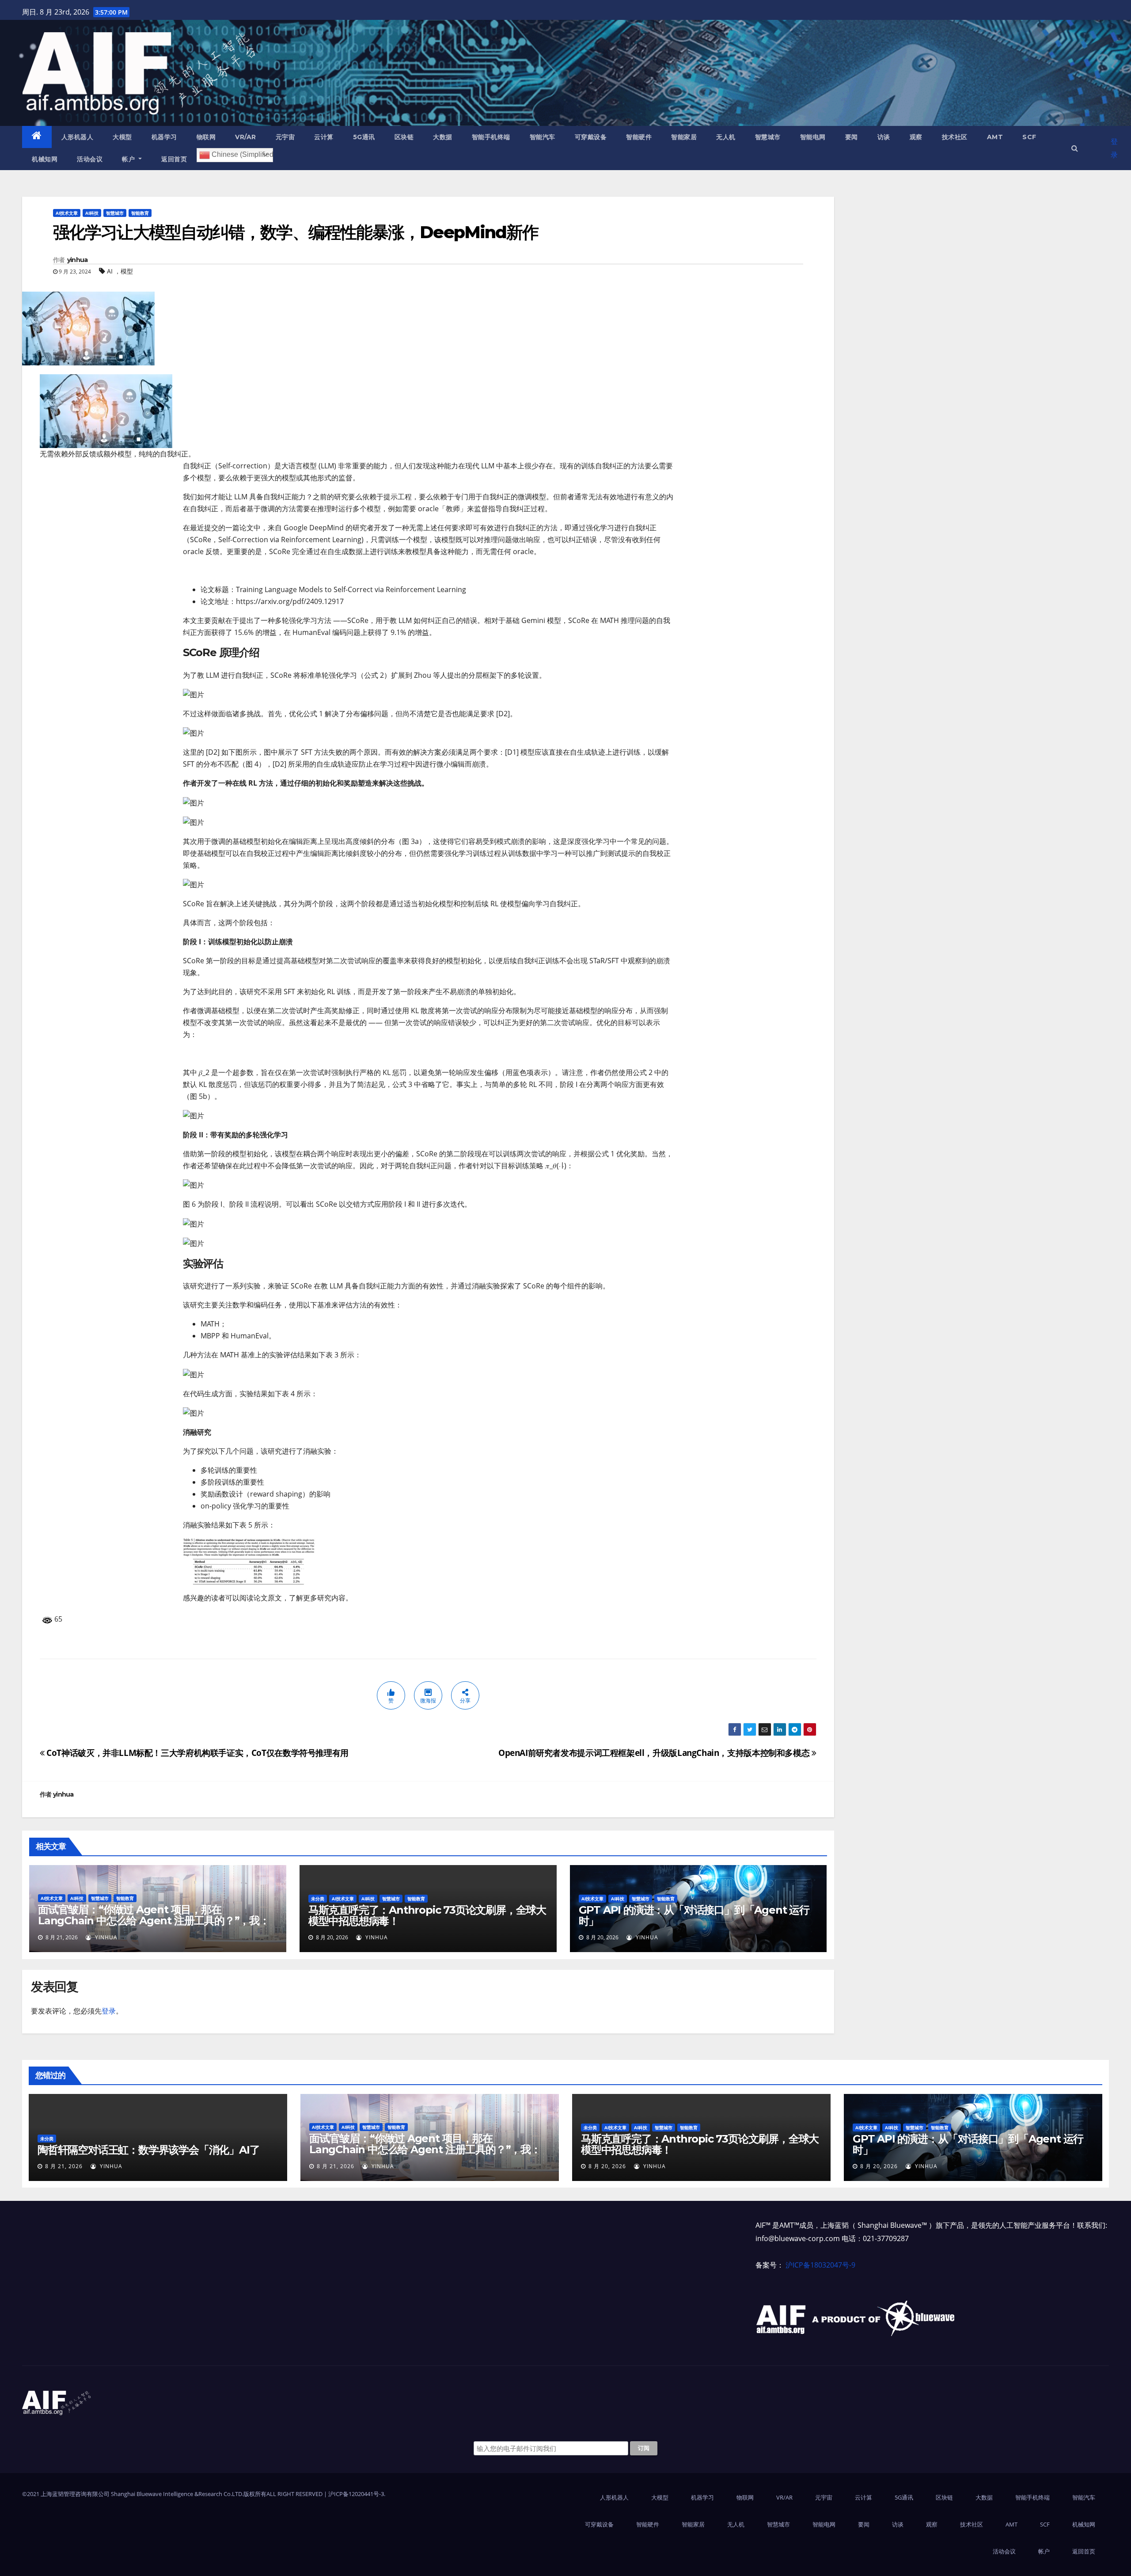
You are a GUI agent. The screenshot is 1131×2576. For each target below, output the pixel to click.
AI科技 (92, 213)
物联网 (206, 137)
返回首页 (174, 159)
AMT (995, 137)
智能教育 (140, 213)
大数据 (443, 137)
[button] (1075, 148)
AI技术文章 (67, 213)
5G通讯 (364, 137)
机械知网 (45, 159)
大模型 (122, 137)
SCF (1029, 137)
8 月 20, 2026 (607, 2166)
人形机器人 (78, 137)
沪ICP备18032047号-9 (820, 2265)
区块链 (404, 137)
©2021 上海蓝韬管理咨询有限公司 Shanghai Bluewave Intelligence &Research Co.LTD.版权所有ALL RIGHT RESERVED (173, 2494)
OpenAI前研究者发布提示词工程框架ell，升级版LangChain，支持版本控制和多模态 (655, 1753)
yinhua (78, 260)
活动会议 (90, 159)
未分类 (318, 1899)
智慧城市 (768, 137)
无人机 (726, 137)
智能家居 (684, 137)
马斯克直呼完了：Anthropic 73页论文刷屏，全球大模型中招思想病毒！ (427, 1915)
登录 (1114, 148)
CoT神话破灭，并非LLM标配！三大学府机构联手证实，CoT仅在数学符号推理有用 (197, 1753)
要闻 (852, 137)
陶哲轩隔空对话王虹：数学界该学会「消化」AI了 (148, 2150)
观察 (916, 137)
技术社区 (955, 137)
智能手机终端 (491, 137)
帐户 (129, 159)
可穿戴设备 (591, 137)
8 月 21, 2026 (64, 2166)
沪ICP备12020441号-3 (356, 2494)
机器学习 (164, 137)
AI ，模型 (120, 271)
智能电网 (813, 137)
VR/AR (246, 137)
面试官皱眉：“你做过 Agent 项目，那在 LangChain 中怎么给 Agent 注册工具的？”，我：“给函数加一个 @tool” (154, 1921)
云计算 (324, 137)
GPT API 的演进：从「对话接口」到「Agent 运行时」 (694, 1915)
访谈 (884, 137)
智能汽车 (543, 137)
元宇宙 (285, 137)
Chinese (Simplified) (241, 154)
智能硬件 (639, 137)
